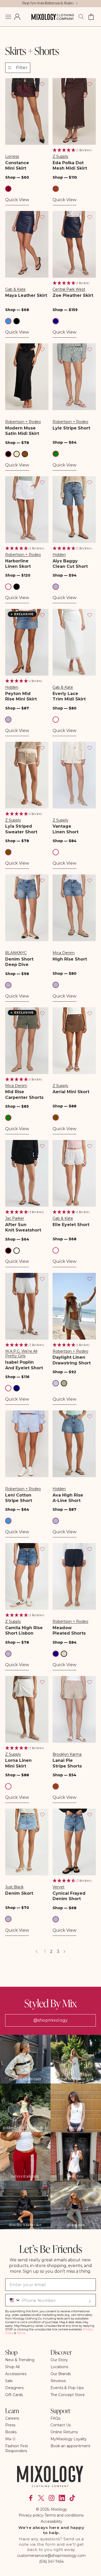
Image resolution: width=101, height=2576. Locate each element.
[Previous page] (37, 1952)
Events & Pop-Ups (67, 2388)
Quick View (17, 200)
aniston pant (76, 2225)
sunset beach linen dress (76, 2079)
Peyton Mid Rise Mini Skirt (21, 696)
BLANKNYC (16, 953)
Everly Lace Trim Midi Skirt (69, 696)
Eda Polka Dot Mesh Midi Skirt (70, 165)
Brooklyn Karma (67, 1754)
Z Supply (60, 156)
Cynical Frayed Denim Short (69, 1896)
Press (10, 2425)
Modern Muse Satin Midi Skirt (22, 431)
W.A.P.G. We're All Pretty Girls (21, 1354)
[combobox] (13, 2300)
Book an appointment (70, 2446)
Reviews (58, 2381)
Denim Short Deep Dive (19, 962)
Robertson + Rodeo (23, 422)
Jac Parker (15, 1218)
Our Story (59, 2360)
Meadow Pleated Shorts (69, 1630)
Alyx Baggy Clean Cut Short (70, 564)
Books (11, 2432)
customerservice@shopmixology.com (51, 2556)
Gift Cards (14, 2395)
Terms (21, 2333)
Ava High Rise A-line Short (68, 1498)
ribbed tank (76, 2128)
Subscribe (90, 2301)
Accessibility (52, 2521)
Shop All (12, 2367)
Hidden (59, 555)
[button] (8, 17)
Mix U (10, 2439)
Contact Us (61, 2425)
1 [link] (45, 1951)
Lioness (12, 156)
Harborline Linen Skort (18, 564)
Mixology (59, 2509)
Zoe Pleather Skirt (73, 295)
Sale (9, 2381)
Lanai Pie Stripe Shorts (67, 1763)
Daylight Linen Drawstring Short (72, 1360)
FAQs (55, 2418)
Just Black (14, 1887)
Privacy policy (31, 2515)
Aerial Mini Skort (71, 1092)
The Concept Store (68, 2395)
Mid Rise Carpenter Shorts (24, 1094)
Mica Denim (64, 953)
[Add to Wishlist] (42, 84)
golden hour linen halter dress (25, 2128)
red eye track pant (25, 2176)
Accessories (16, 2374)
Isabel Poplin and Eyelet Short (24, 1365)
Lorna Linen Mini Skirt (18, 1763)
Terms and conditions (64, 2515)
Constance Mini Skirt (17, 165)
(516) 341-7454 (51, 2562)
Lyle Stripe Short (71, 428)
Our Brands (61, 2374)
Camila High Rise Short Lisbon (24, 1630)
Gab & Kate (15, 289)
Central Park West (69, 289)
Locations (59, 2367)
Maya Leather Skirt (26, 295)
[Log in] (17, 17)
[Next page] (64, 1952)
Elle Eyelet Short (71, 1225)
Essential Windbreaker (25, 2079)
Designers (14, 2388)
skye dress (76, 2176)
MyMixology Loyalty (69, 2439)
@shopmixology (51, 2020)
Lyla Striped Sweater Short (21, 829)
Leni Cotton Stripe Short (19, 1498)
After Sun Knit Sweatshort (23, 1227)
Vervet (59, 1887)
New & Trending (20, 2360)
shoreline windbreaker (25, 2225)
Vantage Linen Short (66, 829)
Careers (12, 2418)
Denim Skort (19, 1893)
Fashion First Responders (17, 2448)
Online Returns (64, 2432)
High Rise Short (70, 959)
